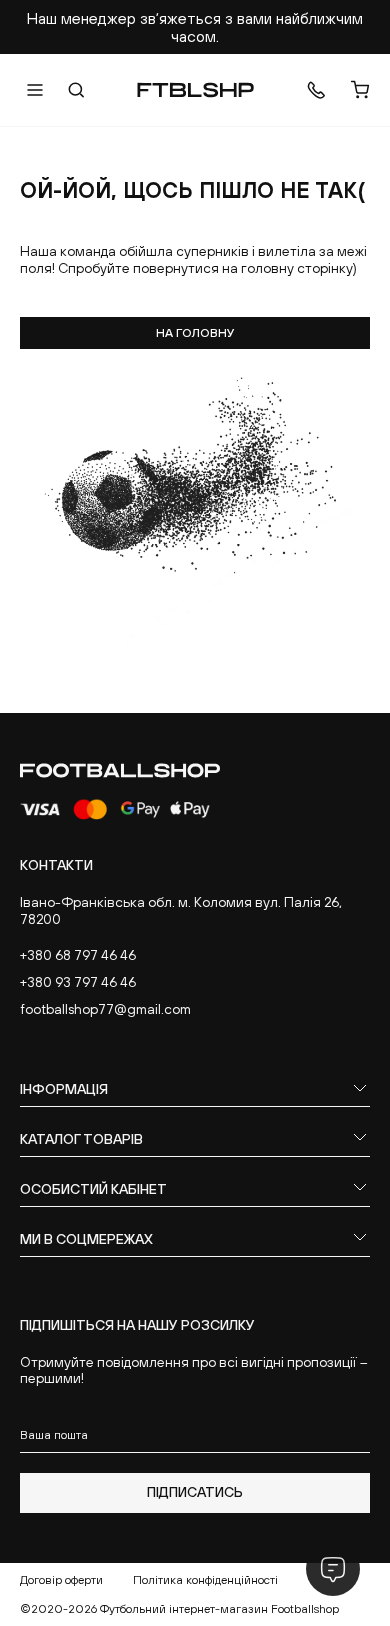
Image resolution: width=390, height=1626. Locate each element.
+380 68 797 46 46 (78, 955)
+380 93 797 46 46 (78, 982)
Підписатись (195, 1492)
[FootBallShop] (195, 90)
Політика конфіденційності (205, 1580)
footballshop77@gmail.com (105, 1009)
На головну (195, 333)
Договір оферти (61, 1580)
